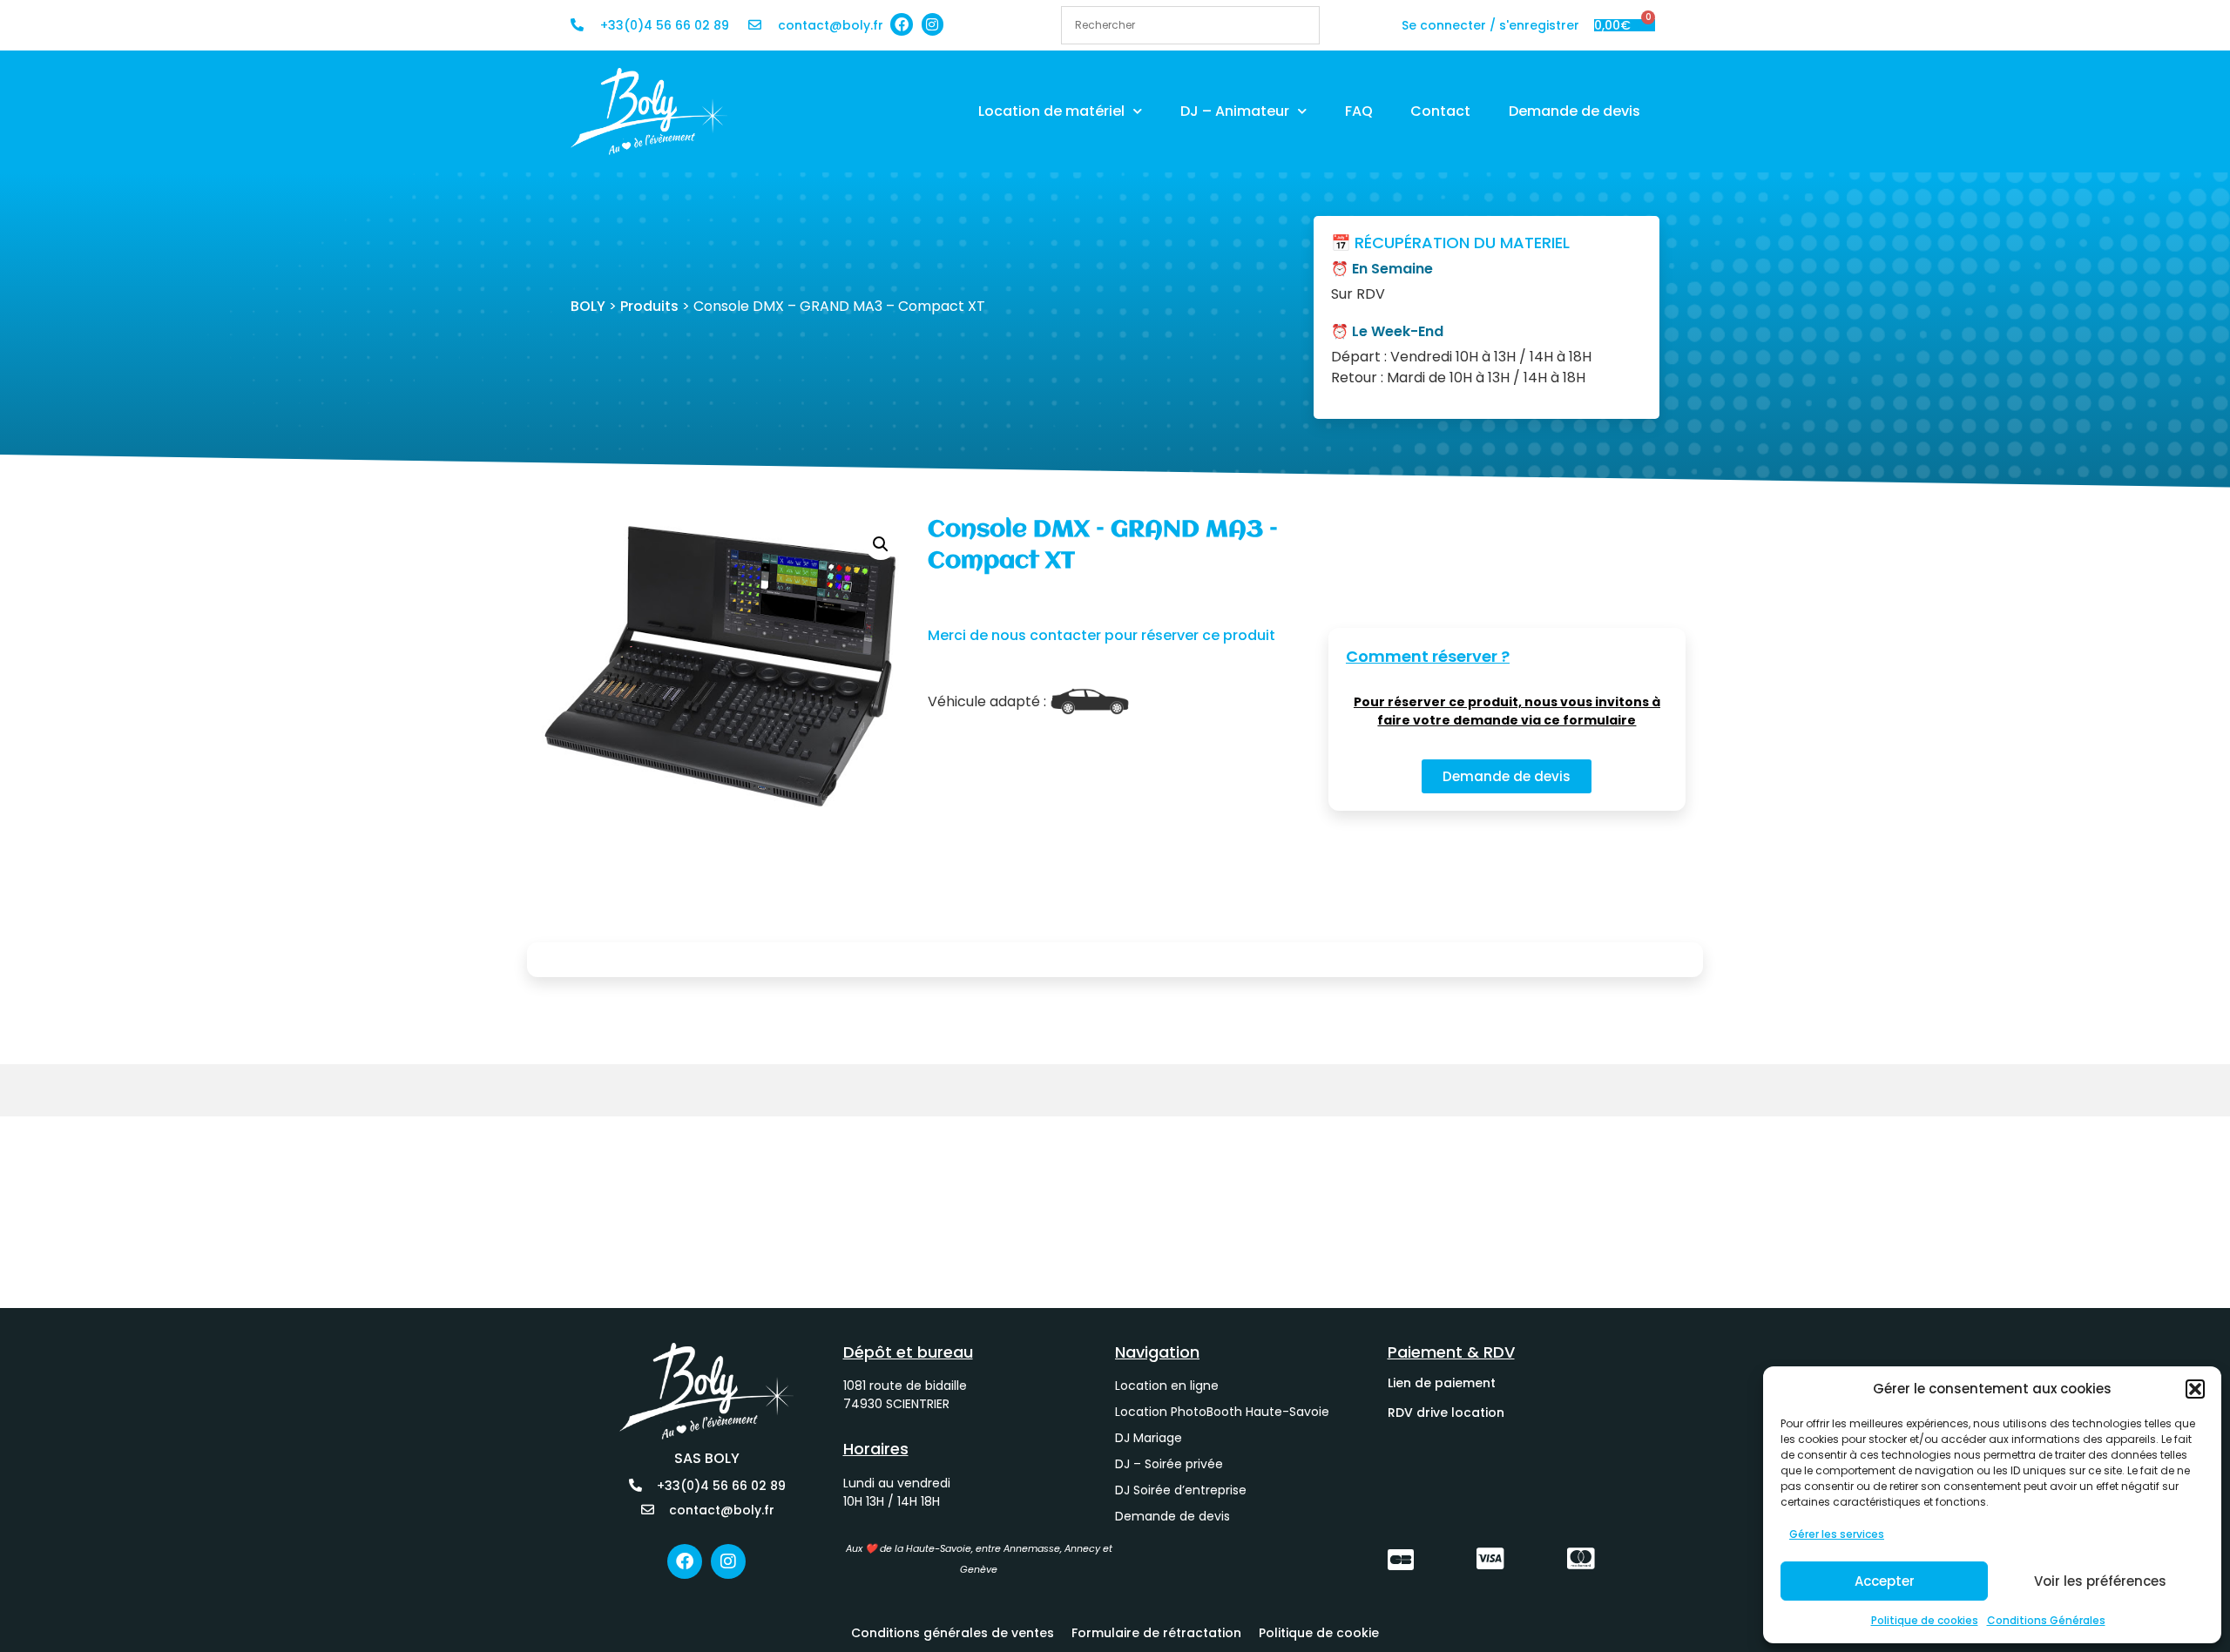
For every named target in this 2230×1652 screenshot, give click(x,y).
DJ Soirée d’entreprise (1181, 1490)
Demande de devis (1575, 111)
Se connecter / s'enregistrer (1490, 25)
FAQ (1359, 111)
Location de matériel (1051, 111)
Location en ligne (1167, 1386)
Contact (1440, 111)
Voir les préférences (2100, 1581)
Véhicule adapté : (987, 702)
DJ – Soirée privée (1169, 1464)
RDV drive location (1446, 1413)
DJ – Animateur (1235, 111)
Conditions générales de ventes (953, 1633)
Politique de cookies (1925, 1620)
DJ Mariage (1149, 1438)
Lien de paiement (1442, 1383)
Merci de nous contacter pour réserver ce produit (1101, 635)
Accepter (1885, 1581)
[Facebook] (902, 24)
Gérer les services (1837, 1534)
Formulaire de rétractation (1156, 1633)
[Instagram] (933, 24)
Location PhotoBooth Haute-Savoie (1222, 1412)
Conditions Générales (2046, 1620)
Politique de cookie (1319, 1633)
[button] (2195, 1389)
